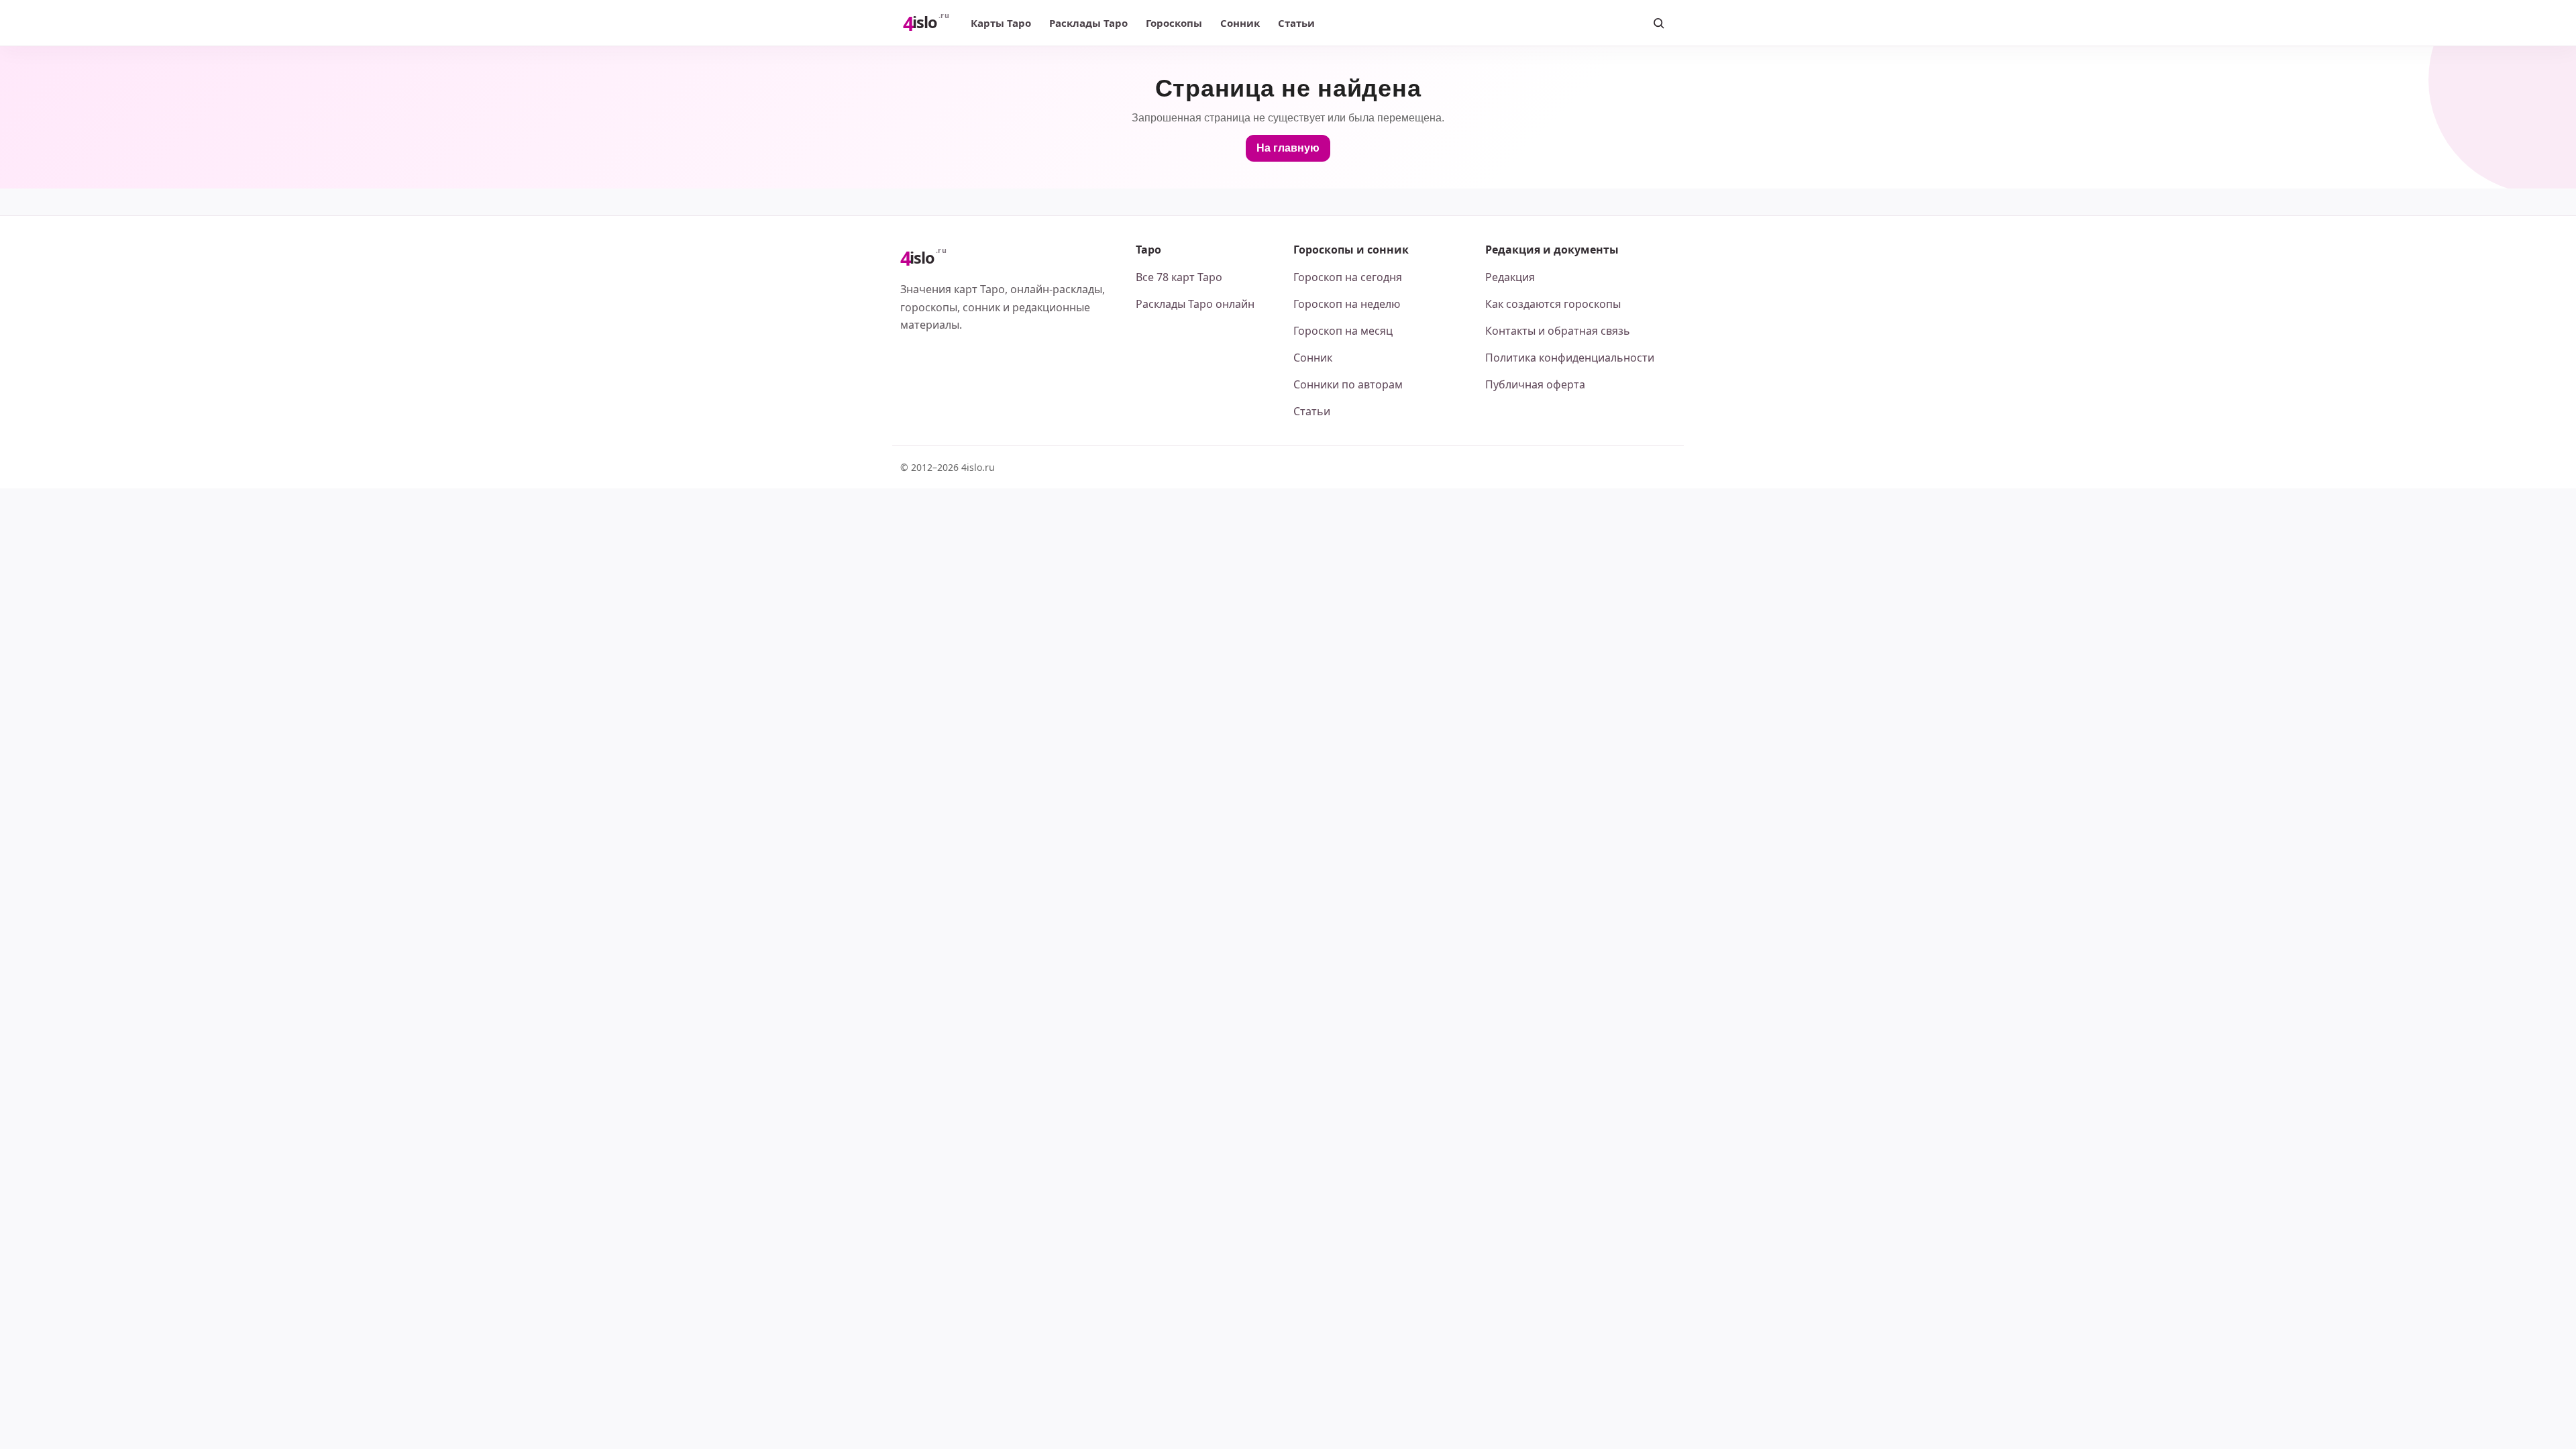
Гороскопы (1174, 23)
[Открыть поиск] (1658, 23)
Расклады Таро (1088, 23)
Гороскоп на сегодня (1348, 277)
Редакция (1510, 277)
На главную (1288, 148)
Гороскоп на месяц (1343, 331)
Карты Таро (1001, 23)
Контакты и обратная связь (1558, 331)
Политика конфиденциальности (1570, 358)
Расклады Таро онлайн (1195, 304)
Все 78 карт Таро (1179, 277)
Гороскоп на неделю (1347, 304)
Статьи (1296, 23)
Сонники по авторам (1348, 384)
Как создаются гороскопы (1553, 304)
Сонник (1240, 23)
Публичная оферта (1535, 384)
